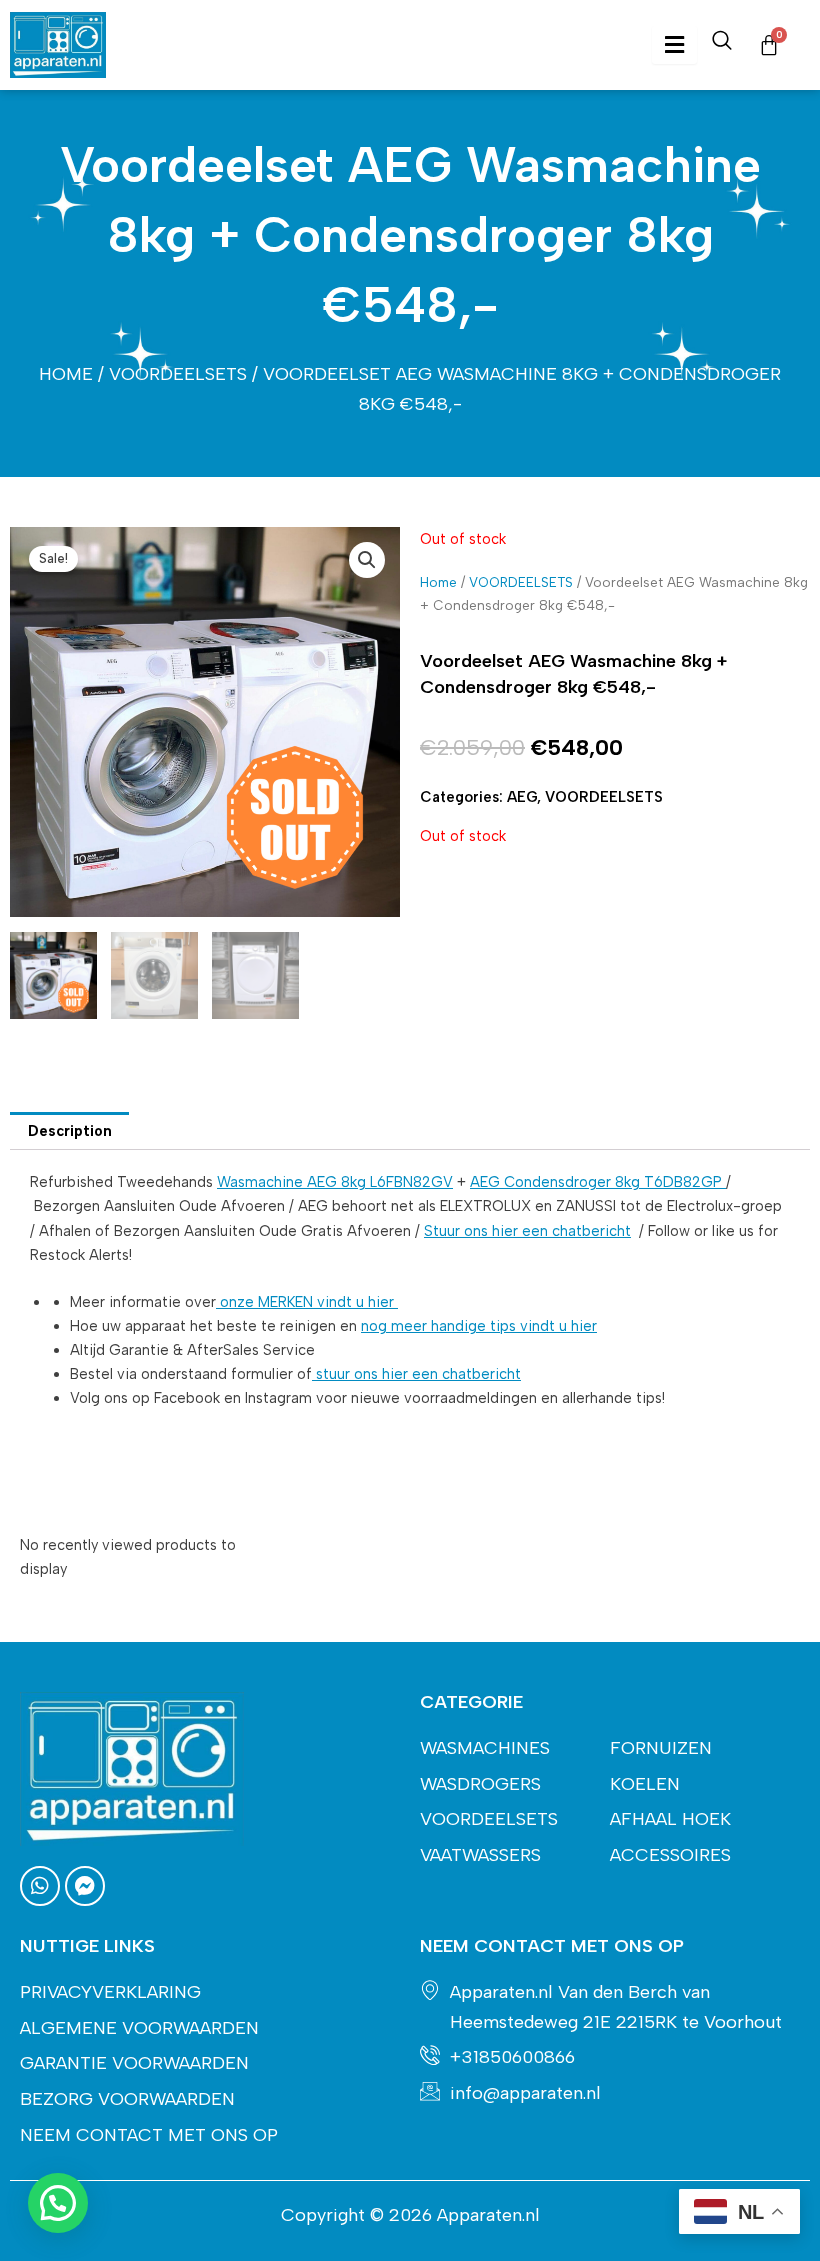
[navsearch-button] (722, 45)
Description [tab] (70, 1131)
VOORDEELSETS (178, 374)
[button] (367, 560)
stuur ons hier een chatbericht (416, 1374)
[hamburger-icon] (674, 45)
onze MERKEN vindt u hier (307, 1302)
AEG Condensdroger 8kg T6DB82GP (598, 1182)
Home (66, 374)
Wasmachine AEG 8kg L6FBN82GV (335, 1182)
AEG (522, 797)
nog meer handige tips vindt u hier (479, 1326)
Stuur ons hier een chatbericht (527, 1231)
